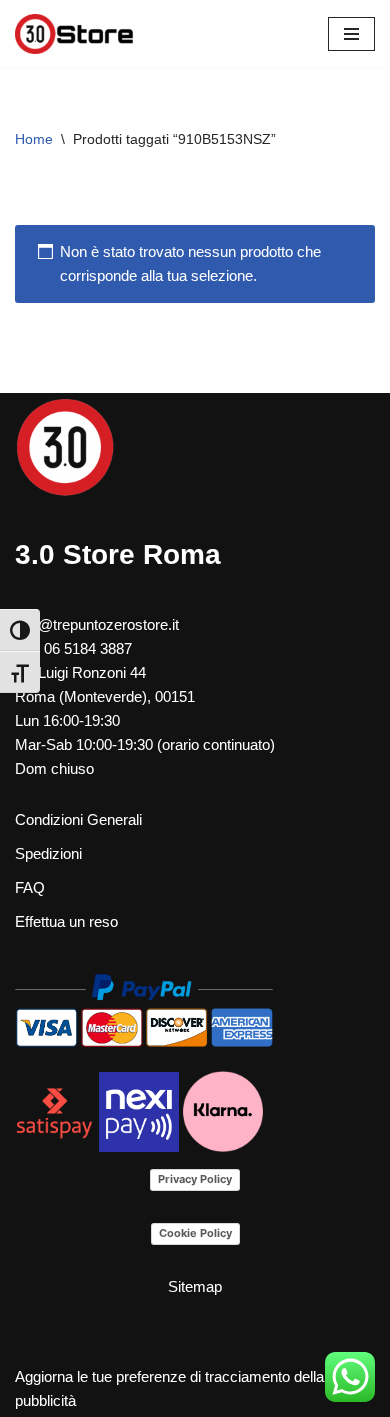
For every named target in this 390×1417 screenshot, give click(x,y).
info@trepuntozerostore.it (97, 624)
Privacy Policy (195, 1179)
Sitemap (195, 1286)
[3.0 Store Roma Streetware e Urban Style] (75, 34)
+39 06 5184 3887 (73, 648)
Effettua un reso (66, 921)
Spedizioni (48, 853)
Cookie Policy (195, 1233)
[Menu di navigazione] (351, 34)
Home (34, 139)
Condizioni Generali (78, 819)
